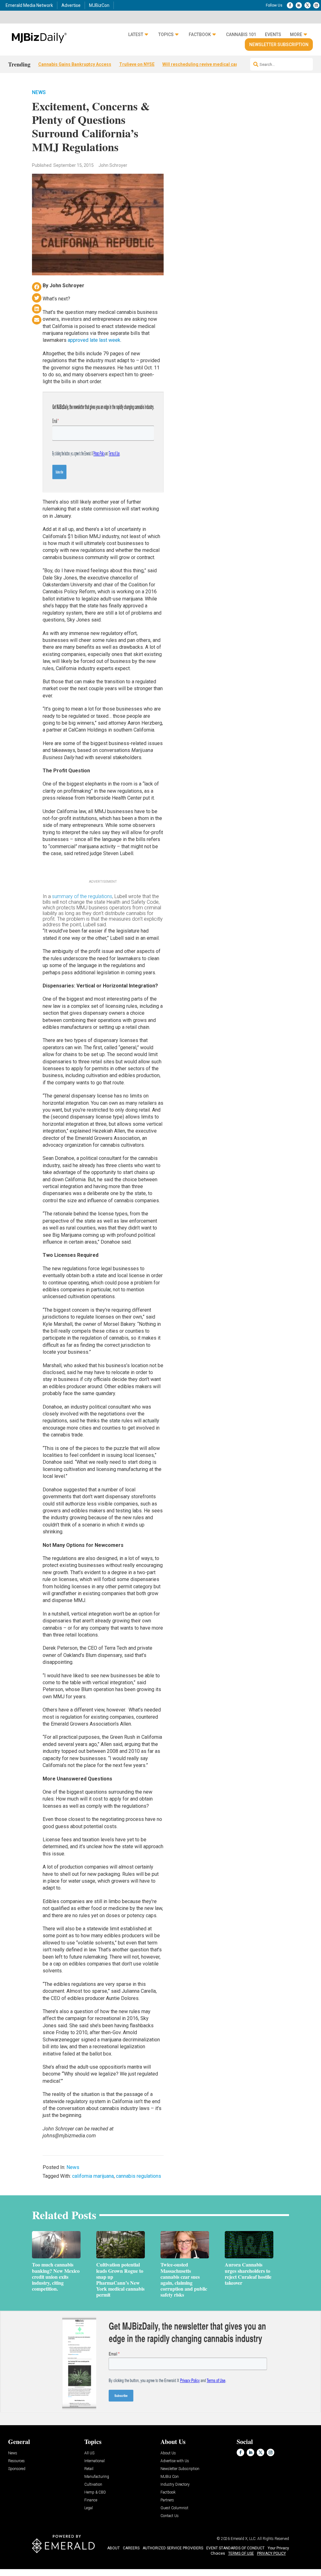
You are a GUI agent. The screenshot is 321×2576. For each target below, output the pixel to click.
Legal (89, 2508)
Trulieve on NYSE (137, 64)
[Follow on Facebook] (290, 5)
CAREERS (131, 2548)
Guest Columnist (174, 2508)
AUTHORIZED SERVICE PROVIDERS (173, 2548)
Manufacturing (97, 2477)
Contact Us (170, 2516)
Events (273, 34)
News (39, 92)
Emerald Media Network (29, 5)
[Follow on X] (308, 5)
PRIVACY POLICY (271, 2553)
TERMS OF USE (241, 2553)
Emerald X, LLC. (244, 2539)
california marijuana (93, 2176)
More (296, 34)
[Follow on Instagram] (316, 5)
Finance (91, 2500)
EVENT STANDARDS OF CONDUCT (235, 2548)
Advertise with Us (175, 2461)
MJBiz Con (170, 2477)
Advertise (71, 5)
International (95, 2461)
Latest (136, 34)
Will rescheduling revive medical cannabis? (207, 64)
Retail (89, 2469)
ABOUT (113, 2548)
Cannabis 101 (241, 34)
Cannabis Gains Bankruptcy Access (75, 64)
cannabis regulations (139, 2176)
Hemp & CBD (95, 2492)
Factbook (200, 34)
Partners (167, 2500)
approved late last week (94, 340)
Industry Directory (175, 2485)
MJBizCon (99, 5)
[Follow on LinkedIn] (299, 5)
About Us (168, 2453)
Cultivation (93, 2485)
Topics (166, 34)
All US (89, 2453)
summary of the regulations (82, 896)
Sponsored (17, 2469)
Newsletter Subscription (279, 45)
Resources (16, 2461)
